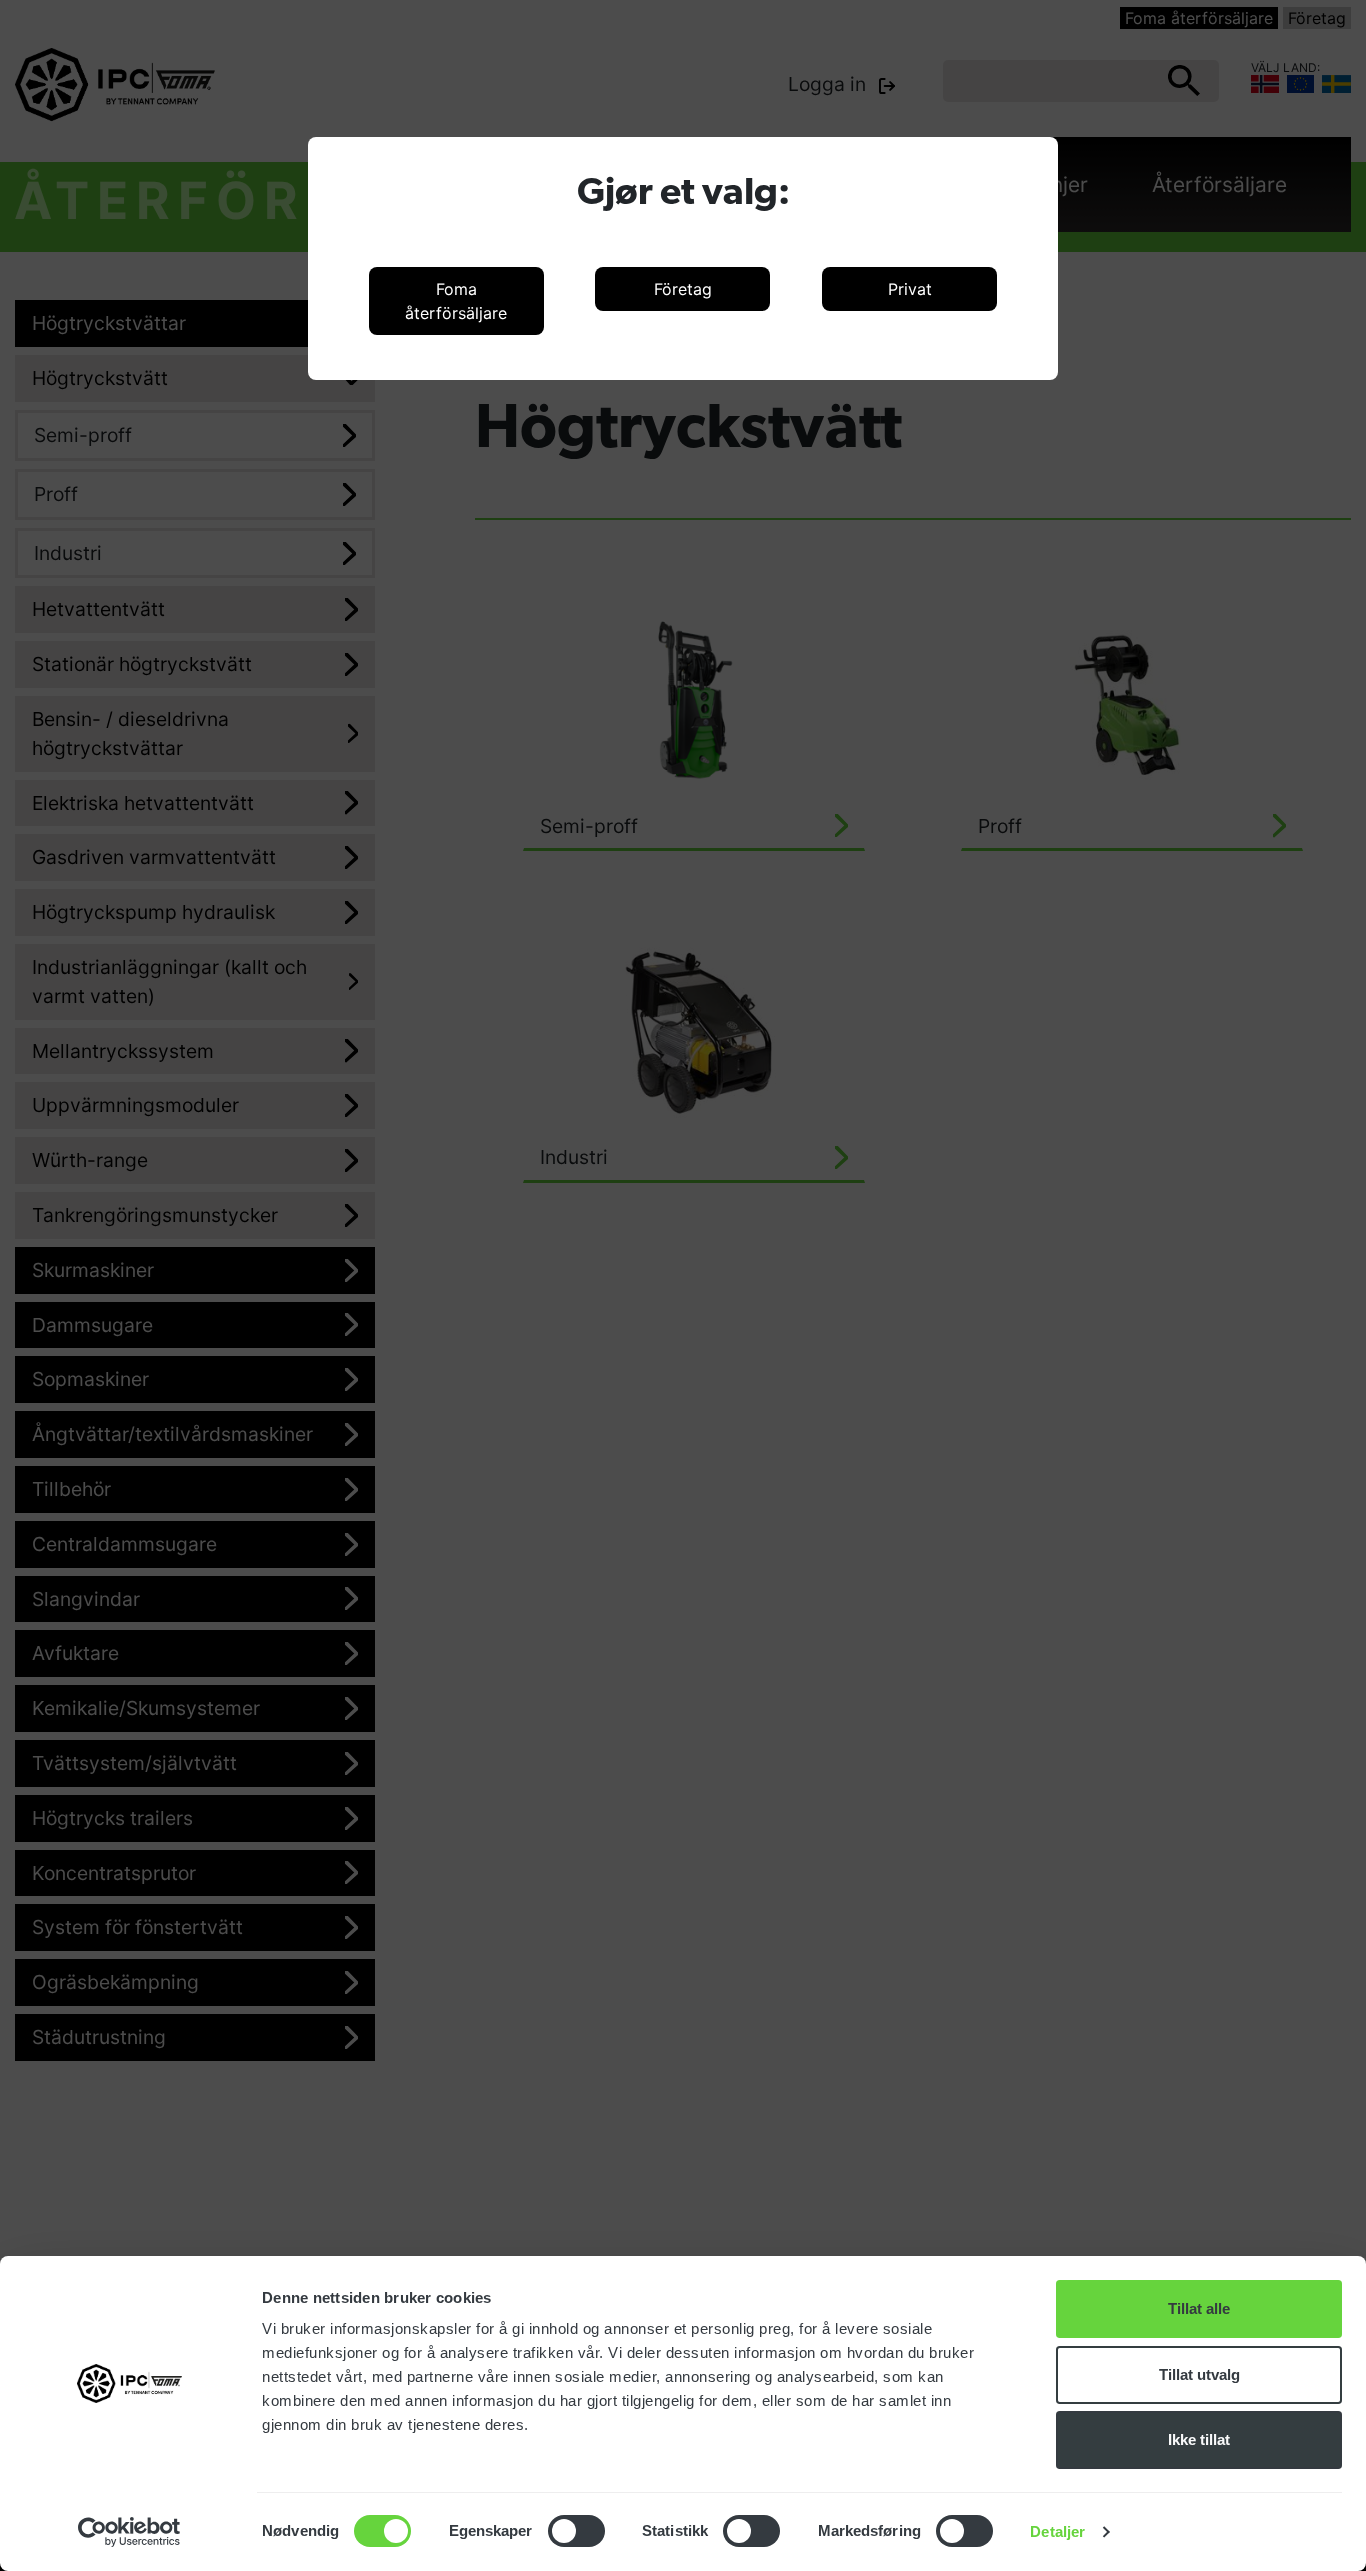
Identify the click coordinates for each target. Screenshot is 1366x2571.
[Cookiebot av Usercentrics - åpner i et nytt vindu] (129, 2532)
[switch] (576, 2531)
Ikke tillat (1199, 2439)
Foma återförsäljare (456, 301)
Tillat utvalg (1199, 2374)
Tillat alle (1199, 2308)
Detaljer (1057, 2531)
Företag (683, 289)
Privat (910, 289)
